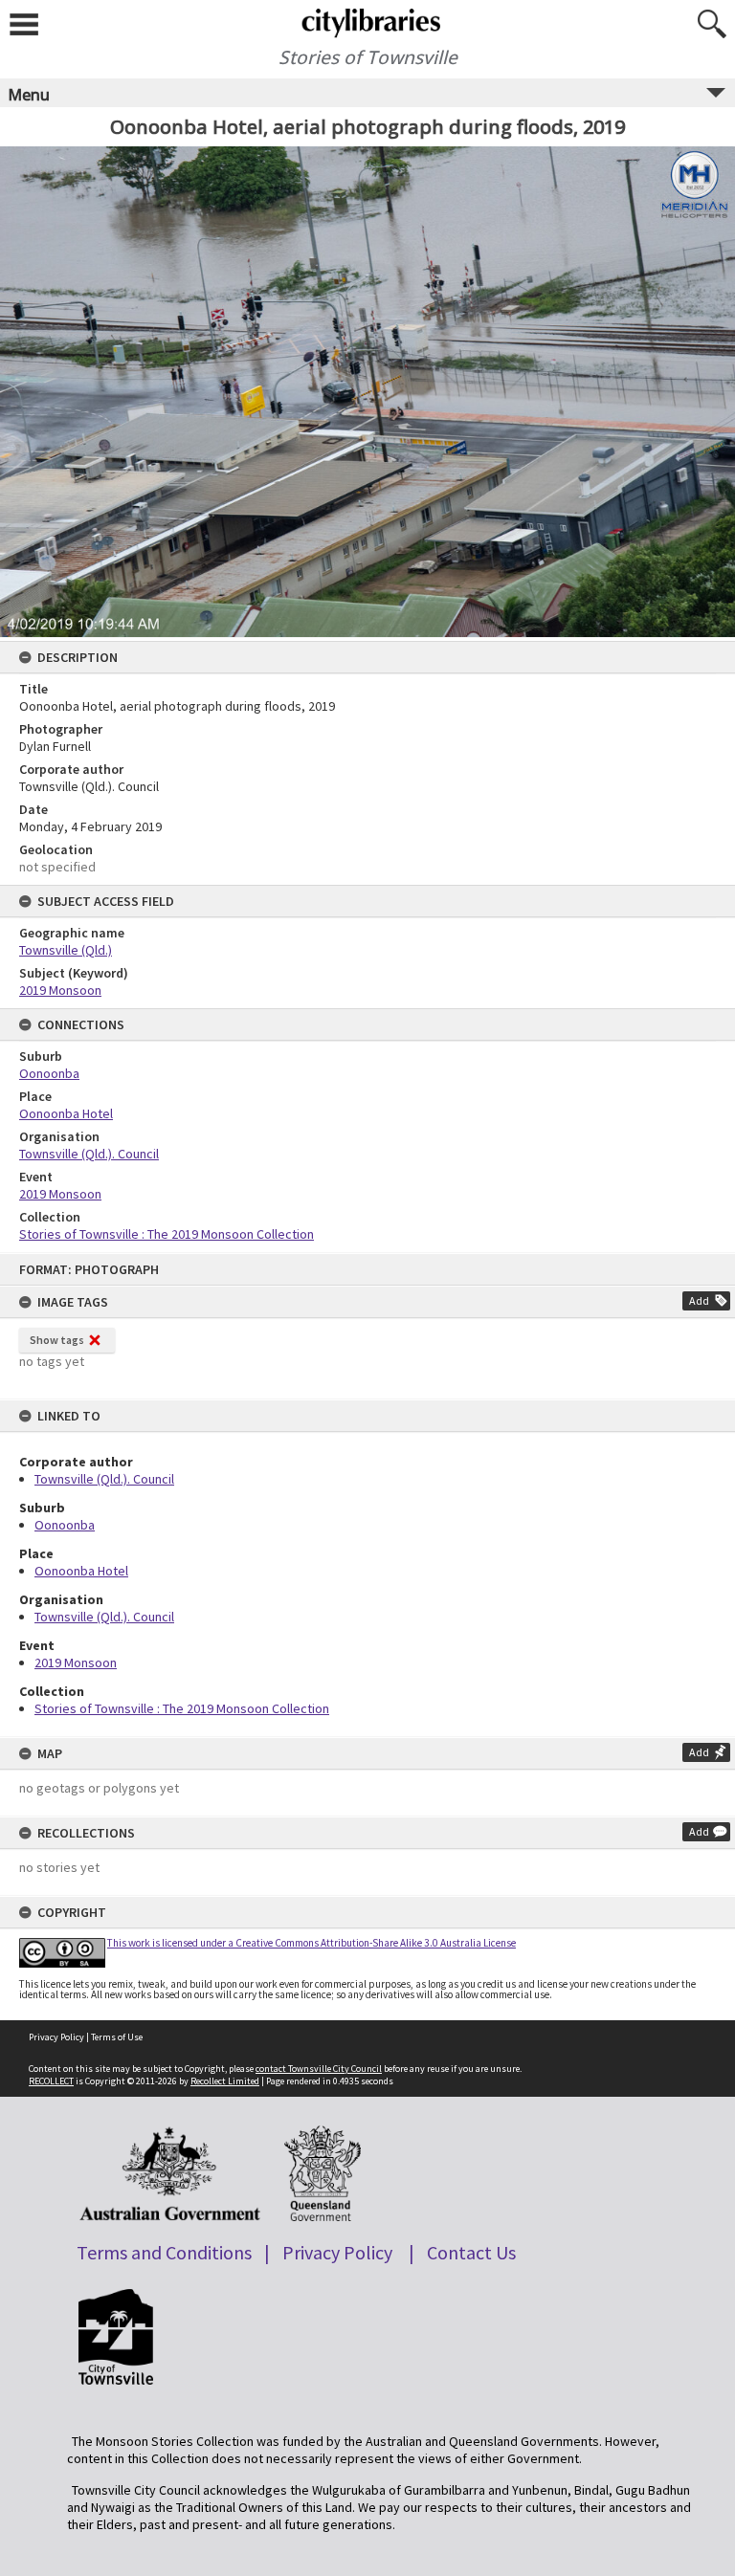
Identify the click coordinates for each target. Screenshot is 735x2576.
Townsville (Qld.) (66, 950)
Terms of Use (117, 2037)
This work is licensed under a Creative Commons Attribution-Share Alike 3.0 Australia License (312, 1943)
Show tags (57, 1340)
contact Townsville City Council (319, 2069)
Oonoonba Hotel (81, 1571)
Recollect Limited (225, 2081)
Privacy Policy (56, 2037)
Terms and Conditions (164, 2252)
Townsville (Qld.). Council (104, 1479)
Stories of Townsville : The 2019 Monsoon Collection (182, 1708)
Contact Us (471, 2252)
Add (699, 1300)
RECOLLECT (51, 2081)
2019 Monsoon (76, 1662)
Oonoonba (65, 1525)
